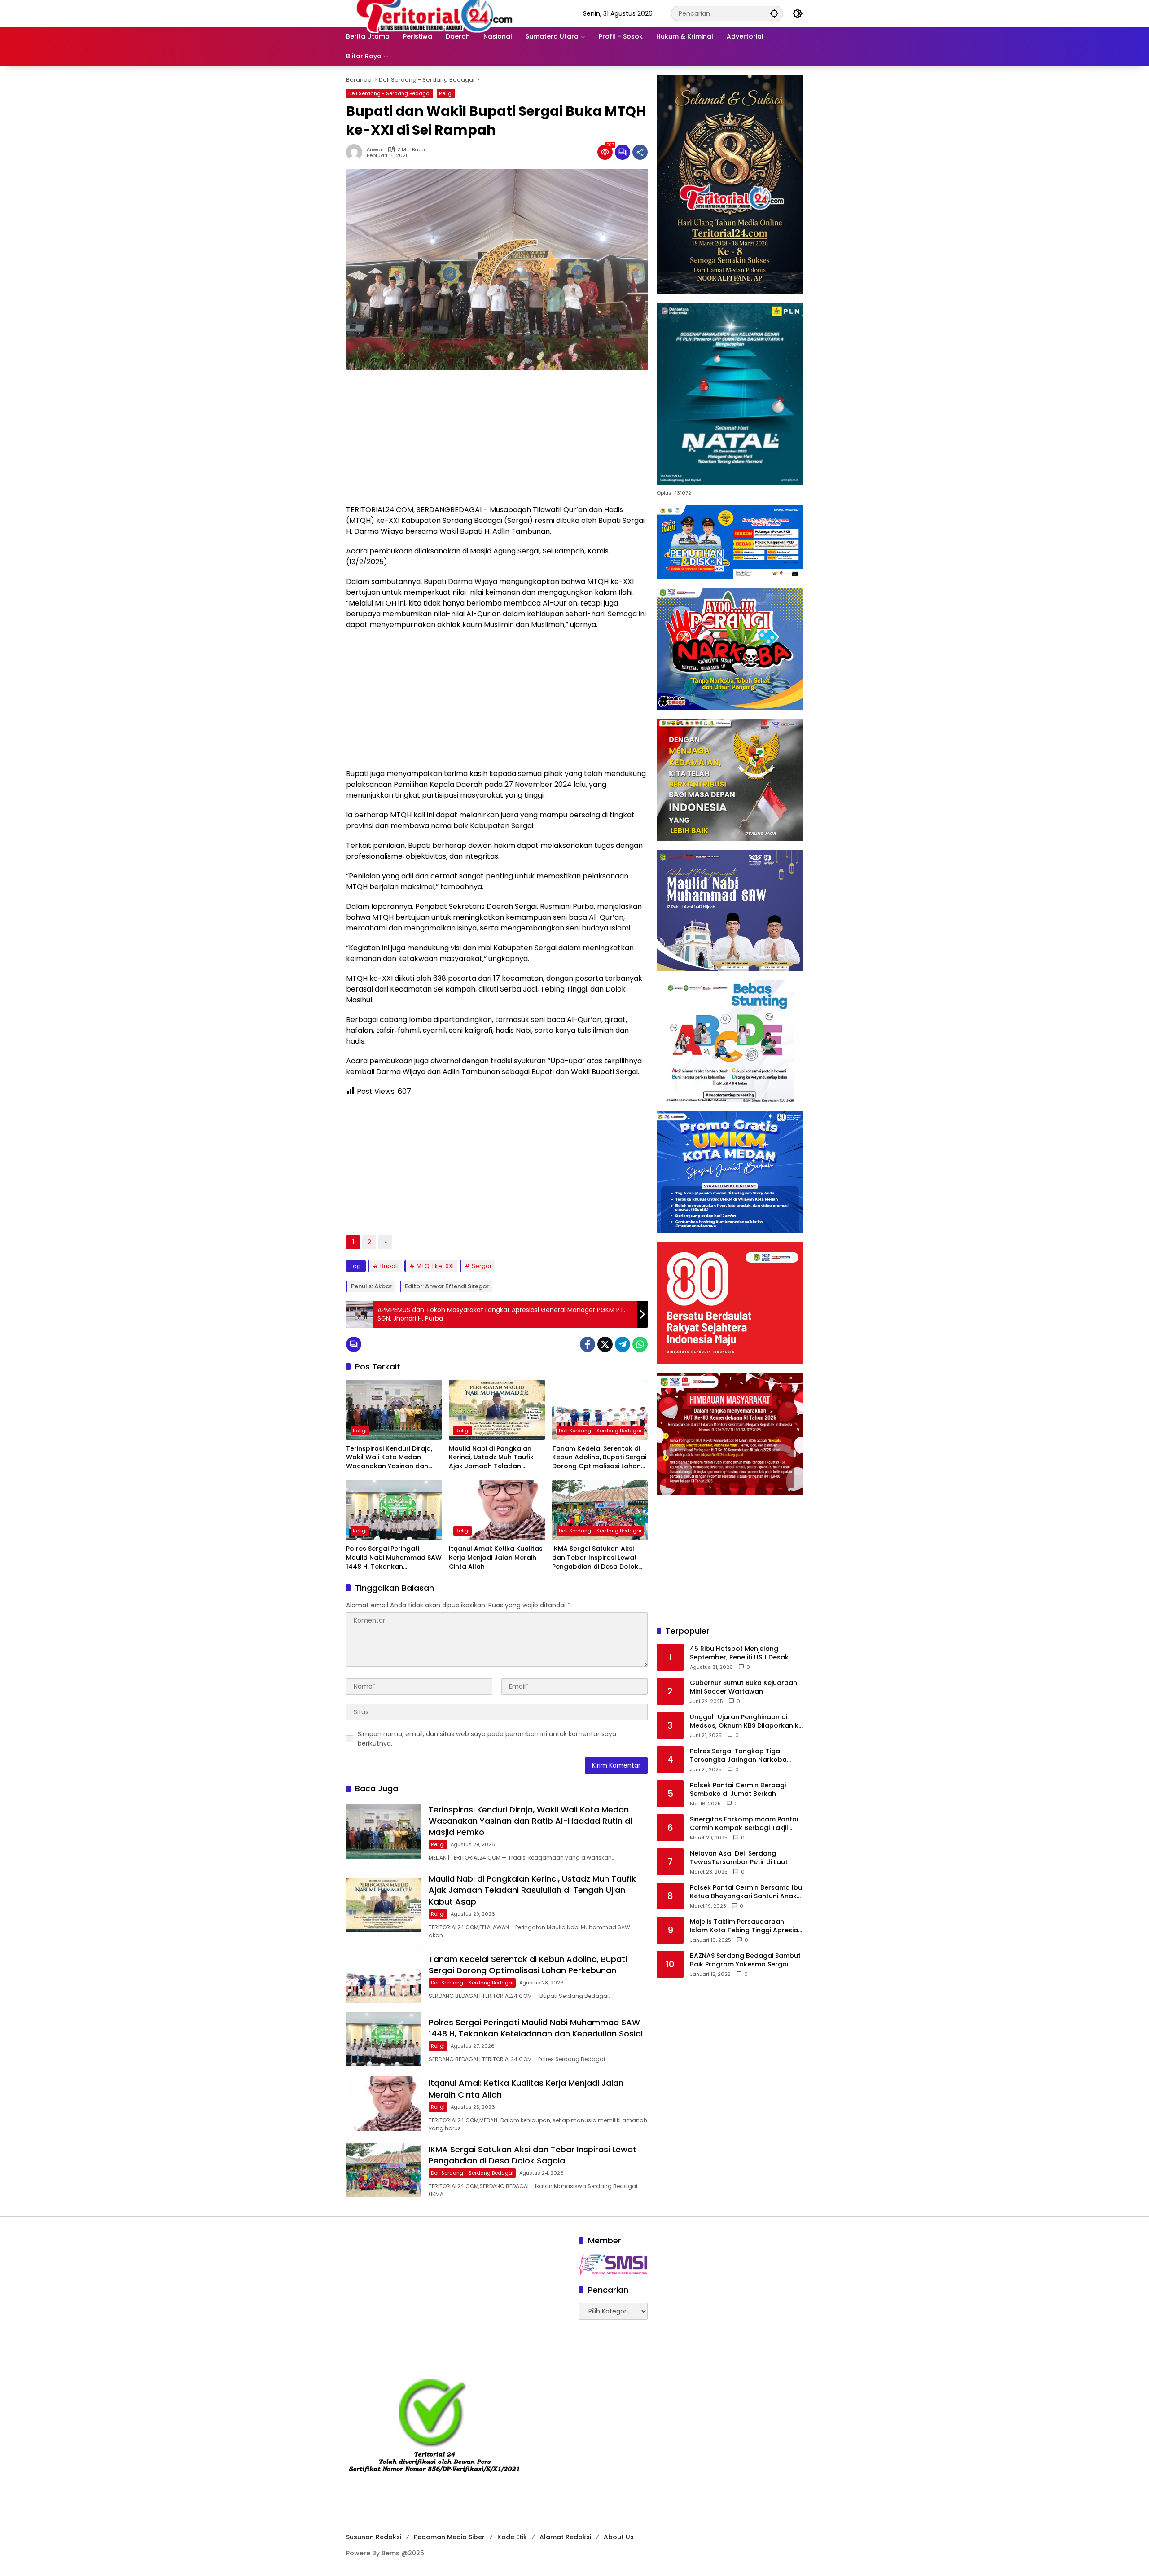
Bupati (389, 1266)
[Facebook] (588, 1344)
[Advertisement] (497, 442)
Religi (446, 93)
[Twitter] (605, 1344)
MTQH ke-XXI (435, 1266)
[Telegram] (623, 1344)
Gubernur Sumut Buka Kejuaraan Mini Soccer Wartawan (743, 1687)
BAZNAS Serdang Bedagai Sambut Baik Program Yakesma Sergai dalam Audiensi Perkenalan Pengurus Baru (745, 1960)
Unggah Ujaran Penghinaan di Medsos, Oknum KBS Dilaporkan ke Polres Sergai (746, 1721)
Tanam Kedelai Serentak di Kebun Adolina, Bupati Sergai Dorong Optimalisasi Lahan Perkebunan (599, 1458)
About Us (619, 2537)
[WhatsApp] (640, 1344)
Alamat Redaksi (565, 2537)
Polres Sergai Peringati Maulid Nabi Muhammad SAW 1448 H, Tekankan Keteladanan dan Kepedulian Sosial (394, 1558)
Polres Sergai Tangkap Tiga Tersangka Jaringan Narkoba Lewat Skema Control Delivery (739, 1755)
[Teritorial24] (438, 13)
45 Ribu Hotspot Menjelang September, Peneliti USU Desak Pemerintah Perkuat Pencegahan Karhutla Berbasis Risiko (743, 1653)
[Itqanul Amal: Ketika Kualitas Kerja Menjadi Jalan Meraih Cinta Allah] (497, 1510)
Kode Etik (512, 2537)
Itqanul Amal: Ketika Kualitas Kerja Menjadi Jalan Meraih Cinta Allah (496, 1558)
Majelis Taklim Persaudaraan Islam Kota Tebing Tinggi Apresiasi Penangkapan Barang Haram (746, 1926)
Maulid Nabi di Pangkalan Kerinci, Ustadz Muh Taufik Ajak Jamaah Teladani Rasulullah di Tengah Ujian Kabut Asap (492, 1458)
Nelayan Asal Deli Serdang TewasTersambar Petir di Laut (739, 1858)
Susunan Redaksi (374, 2537)
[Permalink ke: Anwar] (356, 152)
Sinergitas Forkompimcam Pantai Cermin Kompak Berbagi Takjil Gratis (744, 1823)
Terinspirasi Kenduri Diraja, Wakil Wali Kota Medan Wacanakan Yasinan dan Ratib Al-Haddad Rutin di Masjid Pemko (389, 1458)
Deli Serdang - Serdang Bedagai (390, 93)
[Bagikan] (640, 152)
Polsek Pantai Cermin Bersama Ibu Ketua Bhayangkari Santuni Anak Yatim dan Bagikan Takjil (746, 1892)
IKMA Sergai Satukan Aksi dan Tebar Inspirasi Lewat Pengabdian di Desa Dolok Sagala (595, 1558)
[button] (774, 13)
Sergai (481, 1266)
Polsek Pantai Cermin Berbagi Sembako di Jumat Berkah (738, 1789)
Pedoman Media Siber (449, 2537)
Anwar (375, 150)
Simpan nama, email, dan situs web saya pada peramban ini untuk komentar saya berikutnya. (487, 1739)
